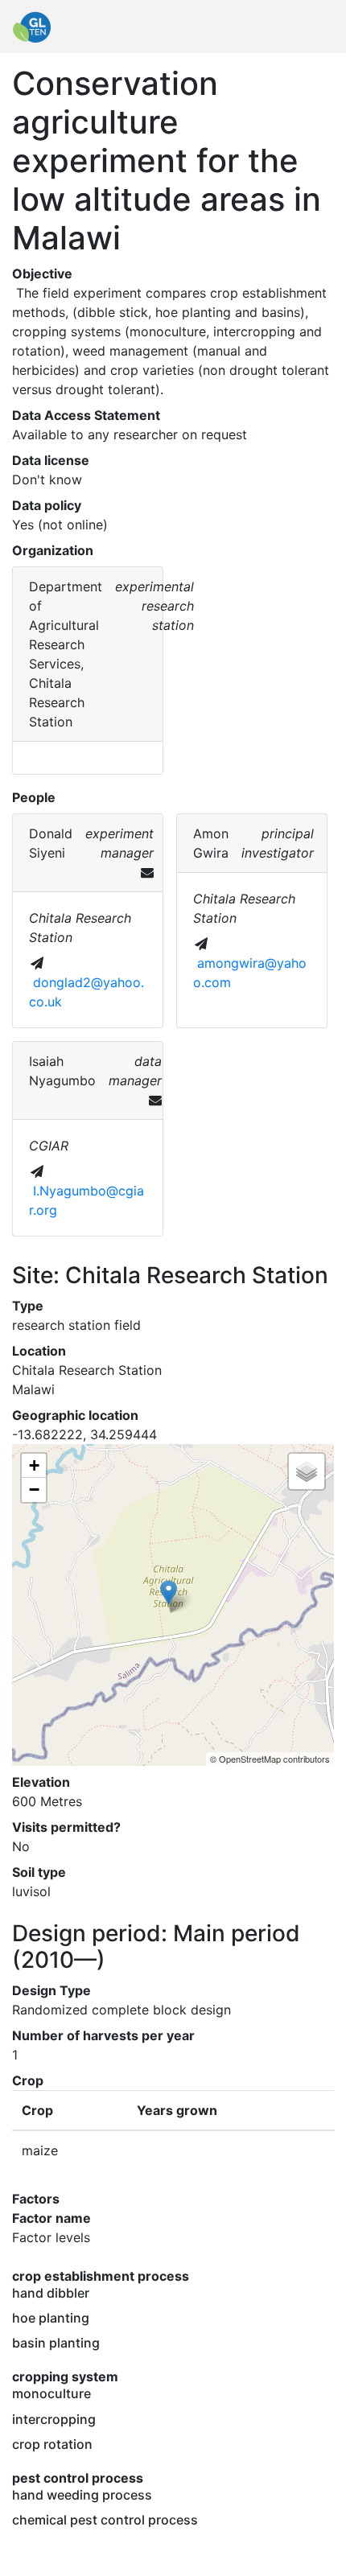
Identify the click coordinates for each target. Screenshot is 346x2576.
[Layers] (307, 1471)
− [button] (34, 1490)
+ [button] (34, 1465)
